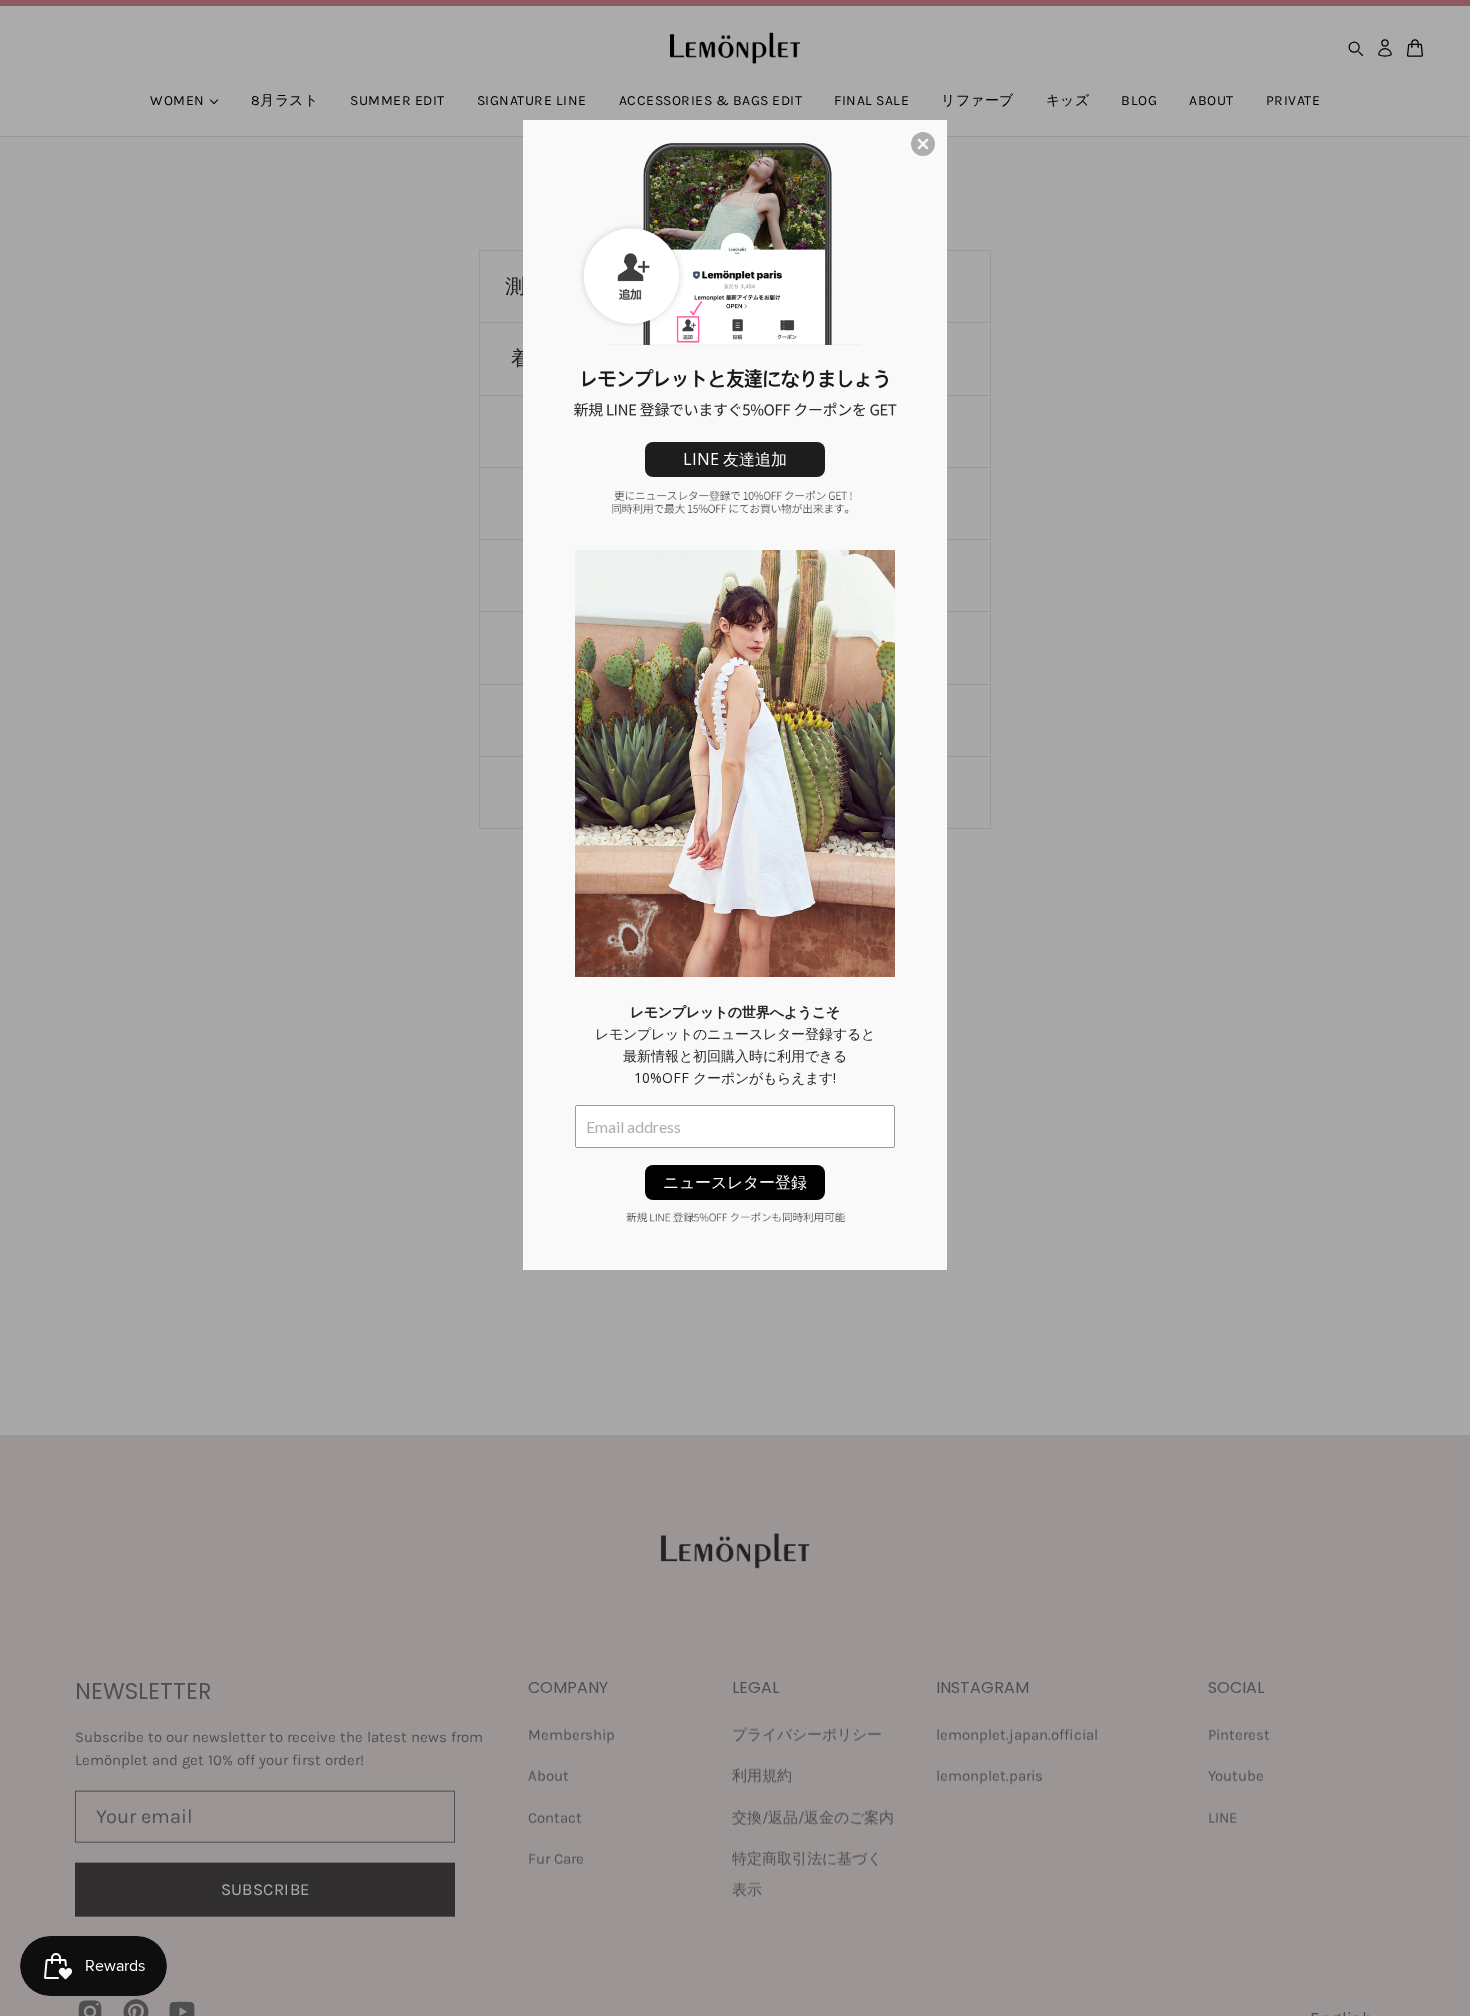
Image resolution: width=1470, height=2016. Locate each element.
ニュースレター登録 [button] (735, 1182)
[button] (923, 144)
